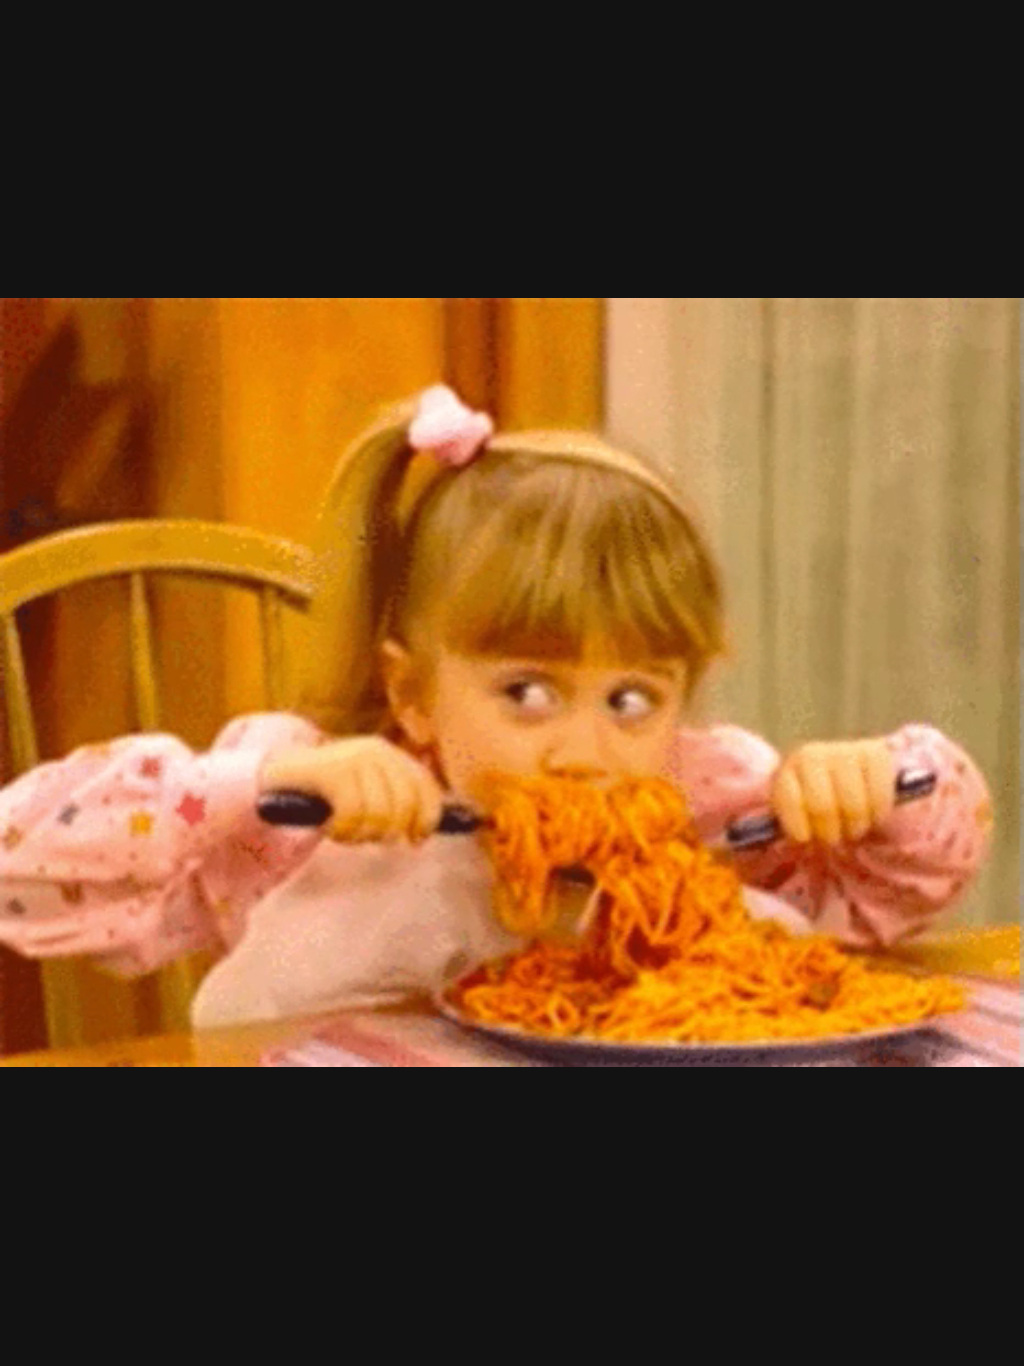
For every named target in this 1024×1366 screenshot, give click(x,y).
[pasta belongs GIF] (512, 683)
